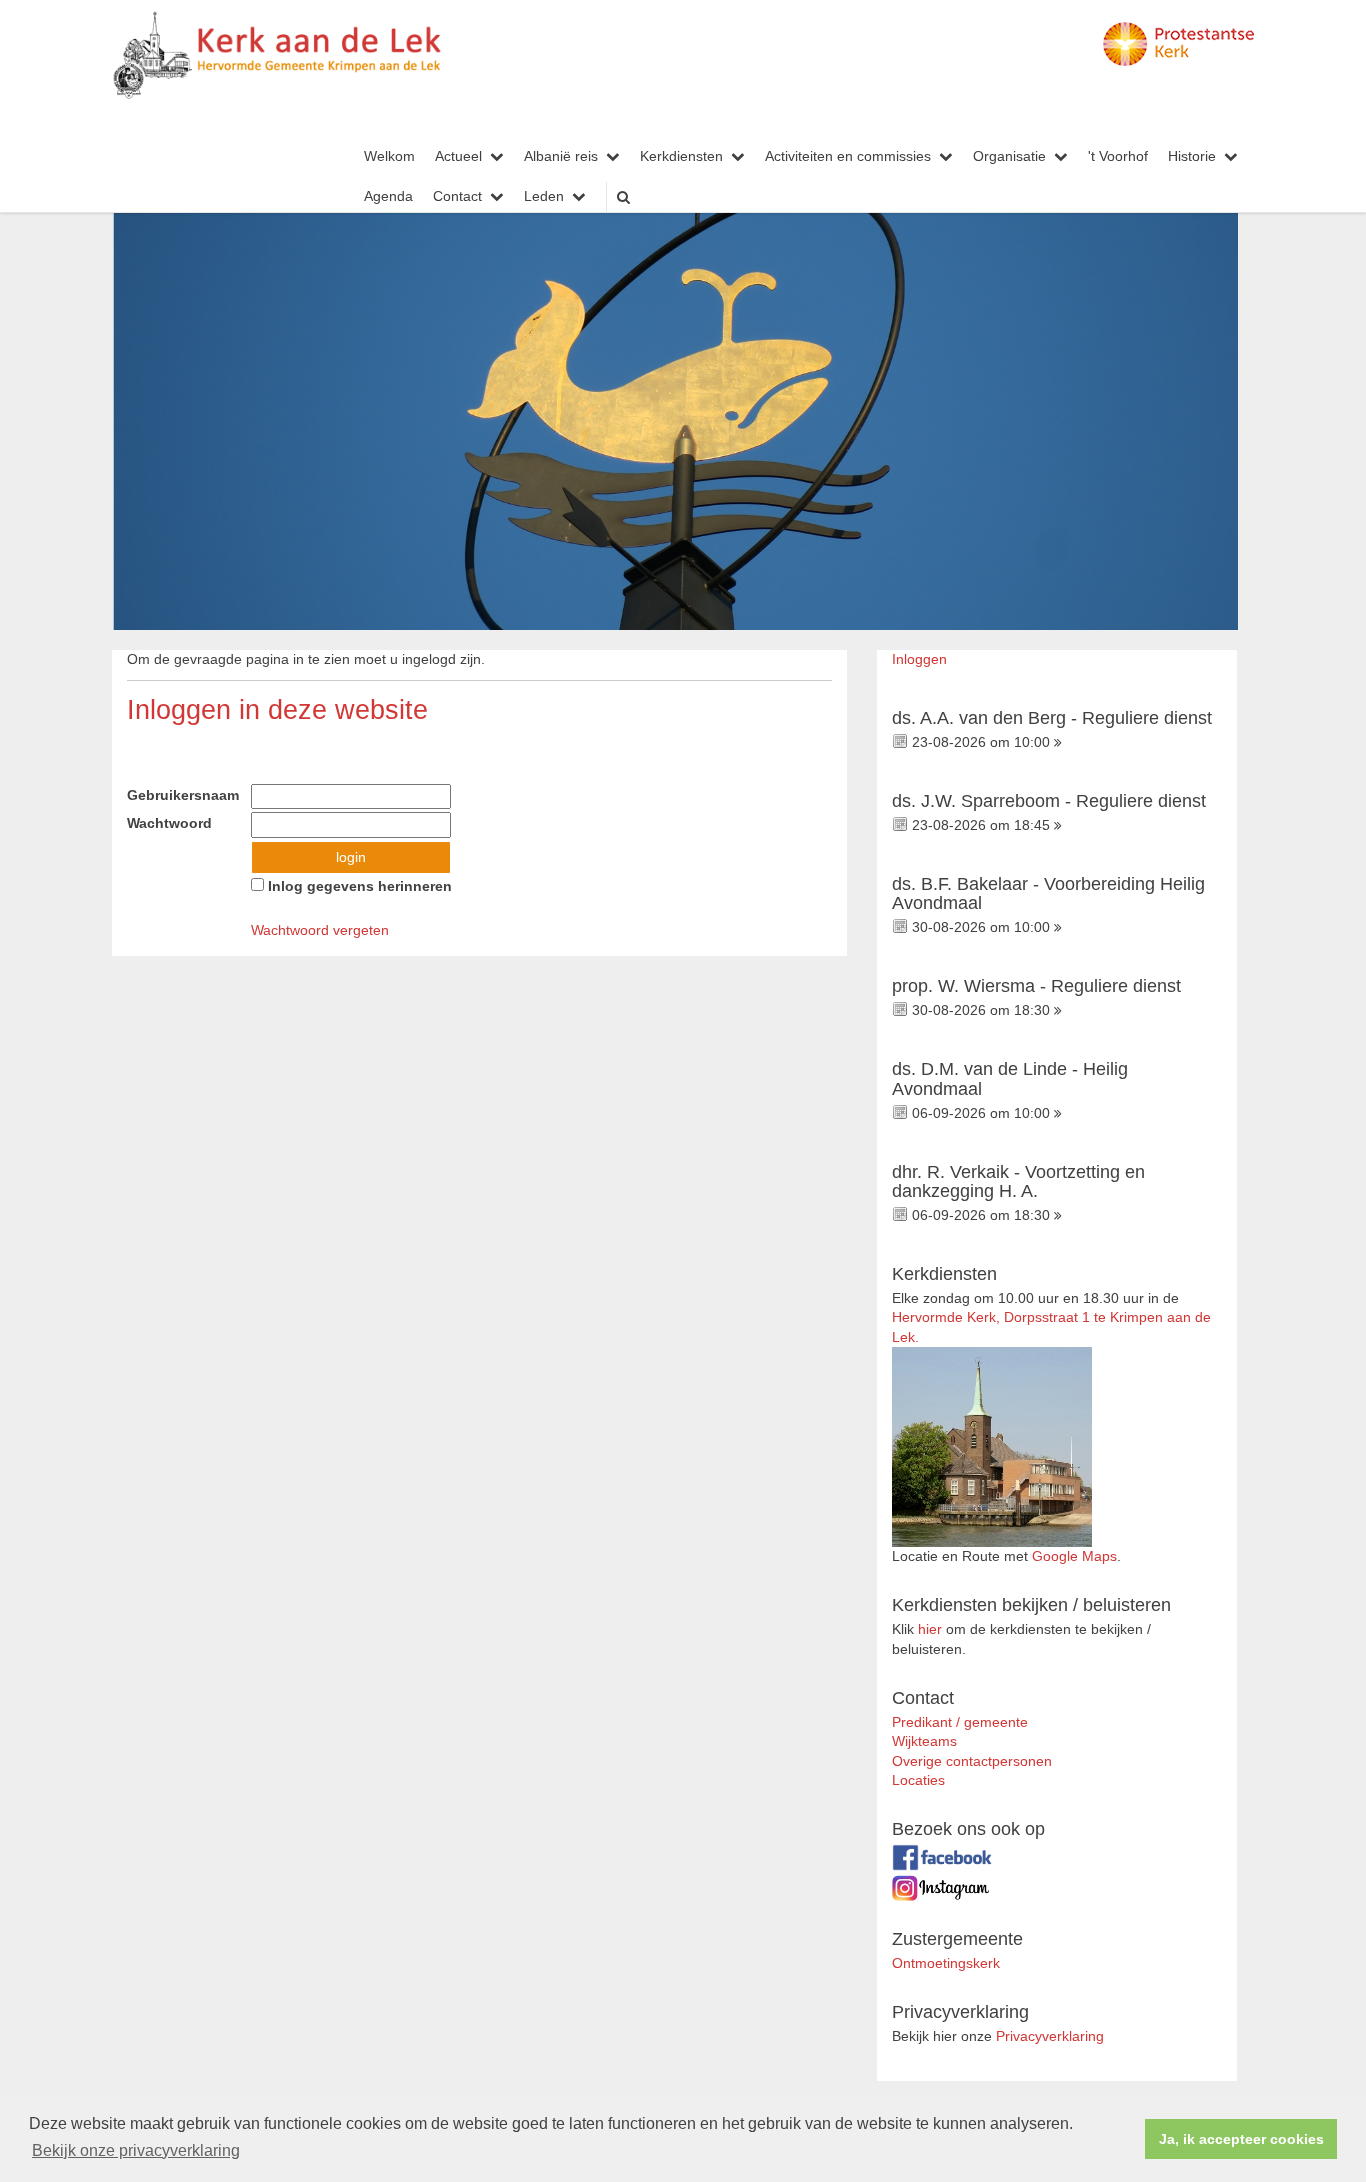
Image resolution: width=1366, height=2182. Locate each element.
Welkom (389, 156)
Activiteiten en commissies (848, 156)
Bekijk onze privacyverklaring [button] (136, 2150)
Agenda (388, 196)
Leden (544, 196)
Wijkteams (924, 1741)
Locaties (918, 1780)
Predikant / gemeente (960, 1722)
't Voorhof (1118, 156)
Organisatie (1009, 156)
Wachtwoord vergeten (320, 930)
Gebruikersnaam (189, 795)
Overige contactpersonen (972, 1761)
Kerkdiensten (681, 156)
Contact (457, 196)
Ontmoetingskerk (946, 1963)
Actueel (458, 156)
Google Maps (1074, 1556)
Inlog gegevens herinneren (358, 886)
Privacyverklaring (1050, 2036)
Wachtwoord (175, 823)
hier (930, 1629)
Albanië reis (561, 156)
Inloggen (919, 659)
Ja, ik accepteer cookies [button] (1241, 2139)
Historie (1192, 156)
